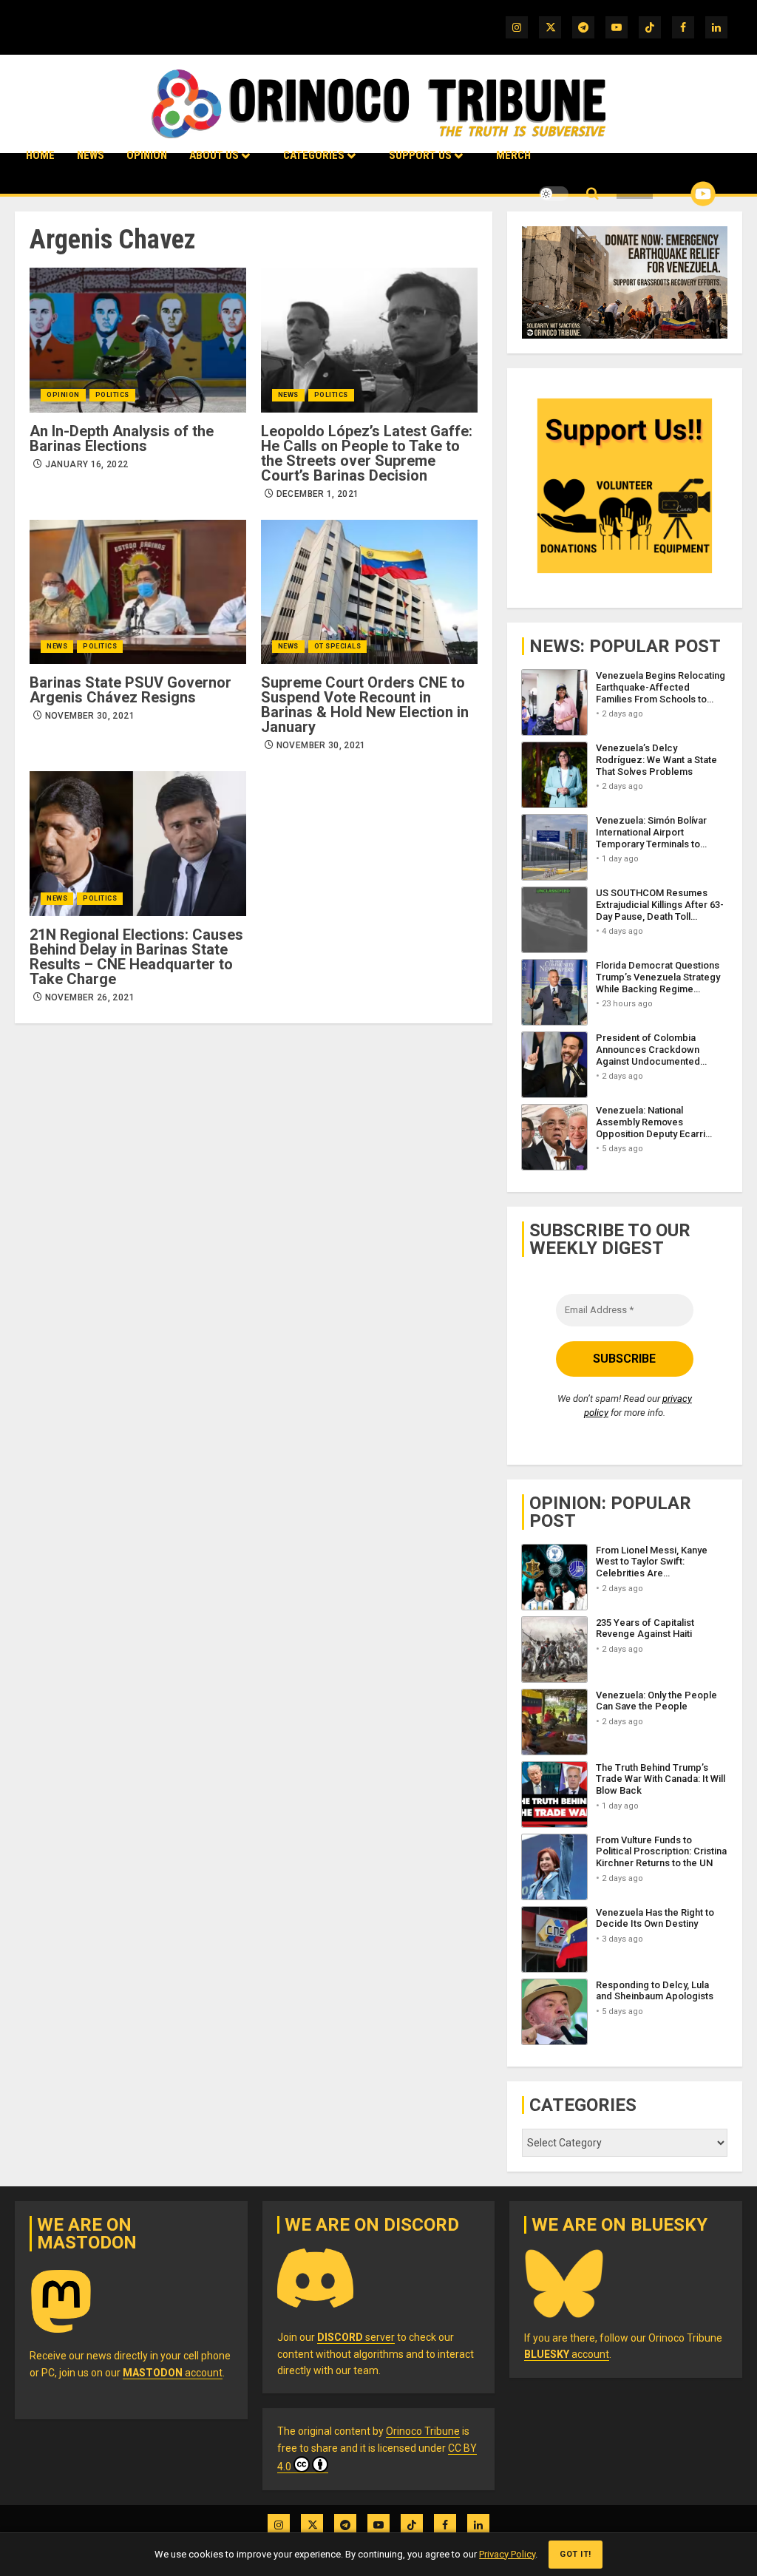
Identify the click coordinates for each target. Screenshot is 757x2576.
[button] (593, 194)
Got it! (576, 2554)
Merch (513, 155)
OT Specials (338, 646)
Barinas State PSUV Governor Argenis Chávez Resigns (130, 690)
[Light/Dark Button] (554, 194)
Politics (112, 395)
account (173, 2373)
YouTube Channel (679, 194)
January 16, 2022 (87, 464)
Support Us (420, 155)
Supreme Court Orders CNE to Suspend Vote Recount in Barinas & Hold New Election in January (365, 705)
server (356, 2337)
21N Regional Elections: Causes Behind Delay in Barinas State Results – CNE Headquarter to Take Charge (136, 957)
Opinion (147, 155)
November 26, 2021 (90, 997)
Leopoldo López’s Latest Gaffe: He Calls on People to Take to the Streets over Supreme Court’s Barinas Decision (367, 453)
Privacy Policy (507, 2554)
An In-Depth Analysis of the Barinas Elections (122, 438)
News (91, 155)
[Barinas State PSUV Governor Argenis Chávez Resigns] (138, 592)
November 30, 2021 (90, 716)
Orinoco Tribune (423, 2431)
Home (40, 155)
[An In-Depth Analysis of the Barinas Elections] (138, 340)
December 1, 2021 (318, 494)
